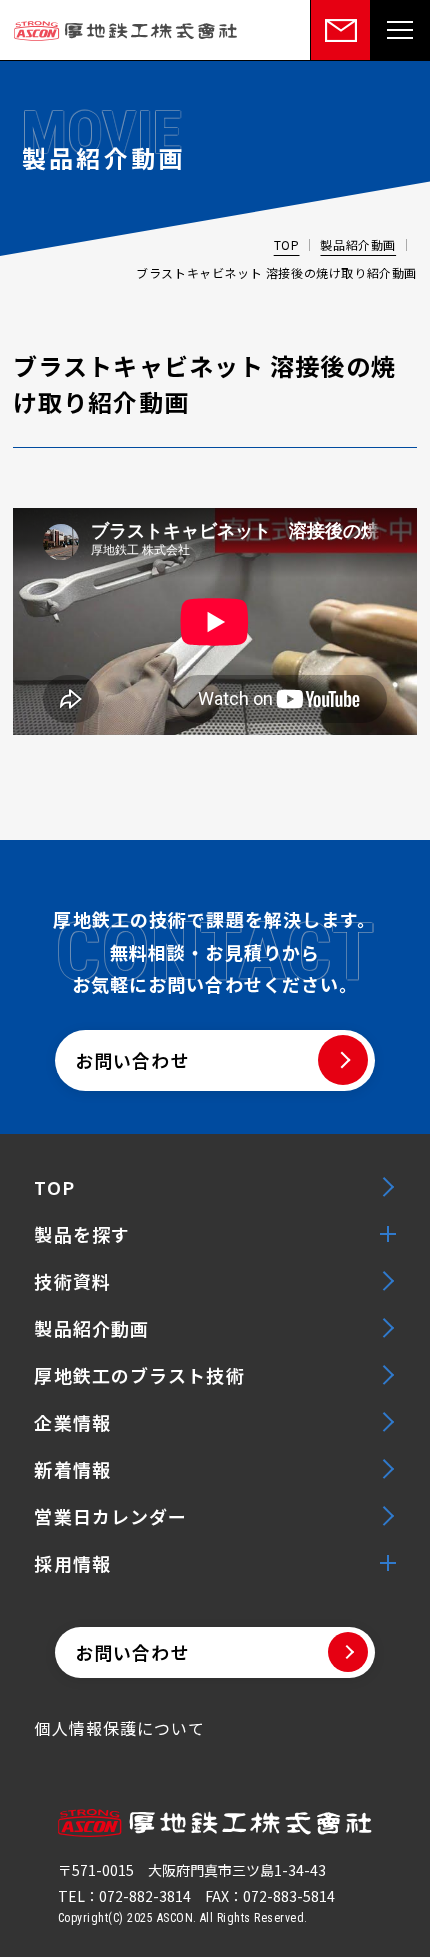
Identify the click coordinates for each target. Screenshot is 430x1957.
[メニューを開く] (400, 30)
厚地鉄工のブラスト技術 (139, 1375)
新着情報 (72, 1469)
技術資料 (72, 1281)
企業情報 (72, 1422)
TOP (287, 244)
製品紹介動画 (358, 244)
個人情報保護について (119, 1728)
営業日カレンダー (110, 1516)
